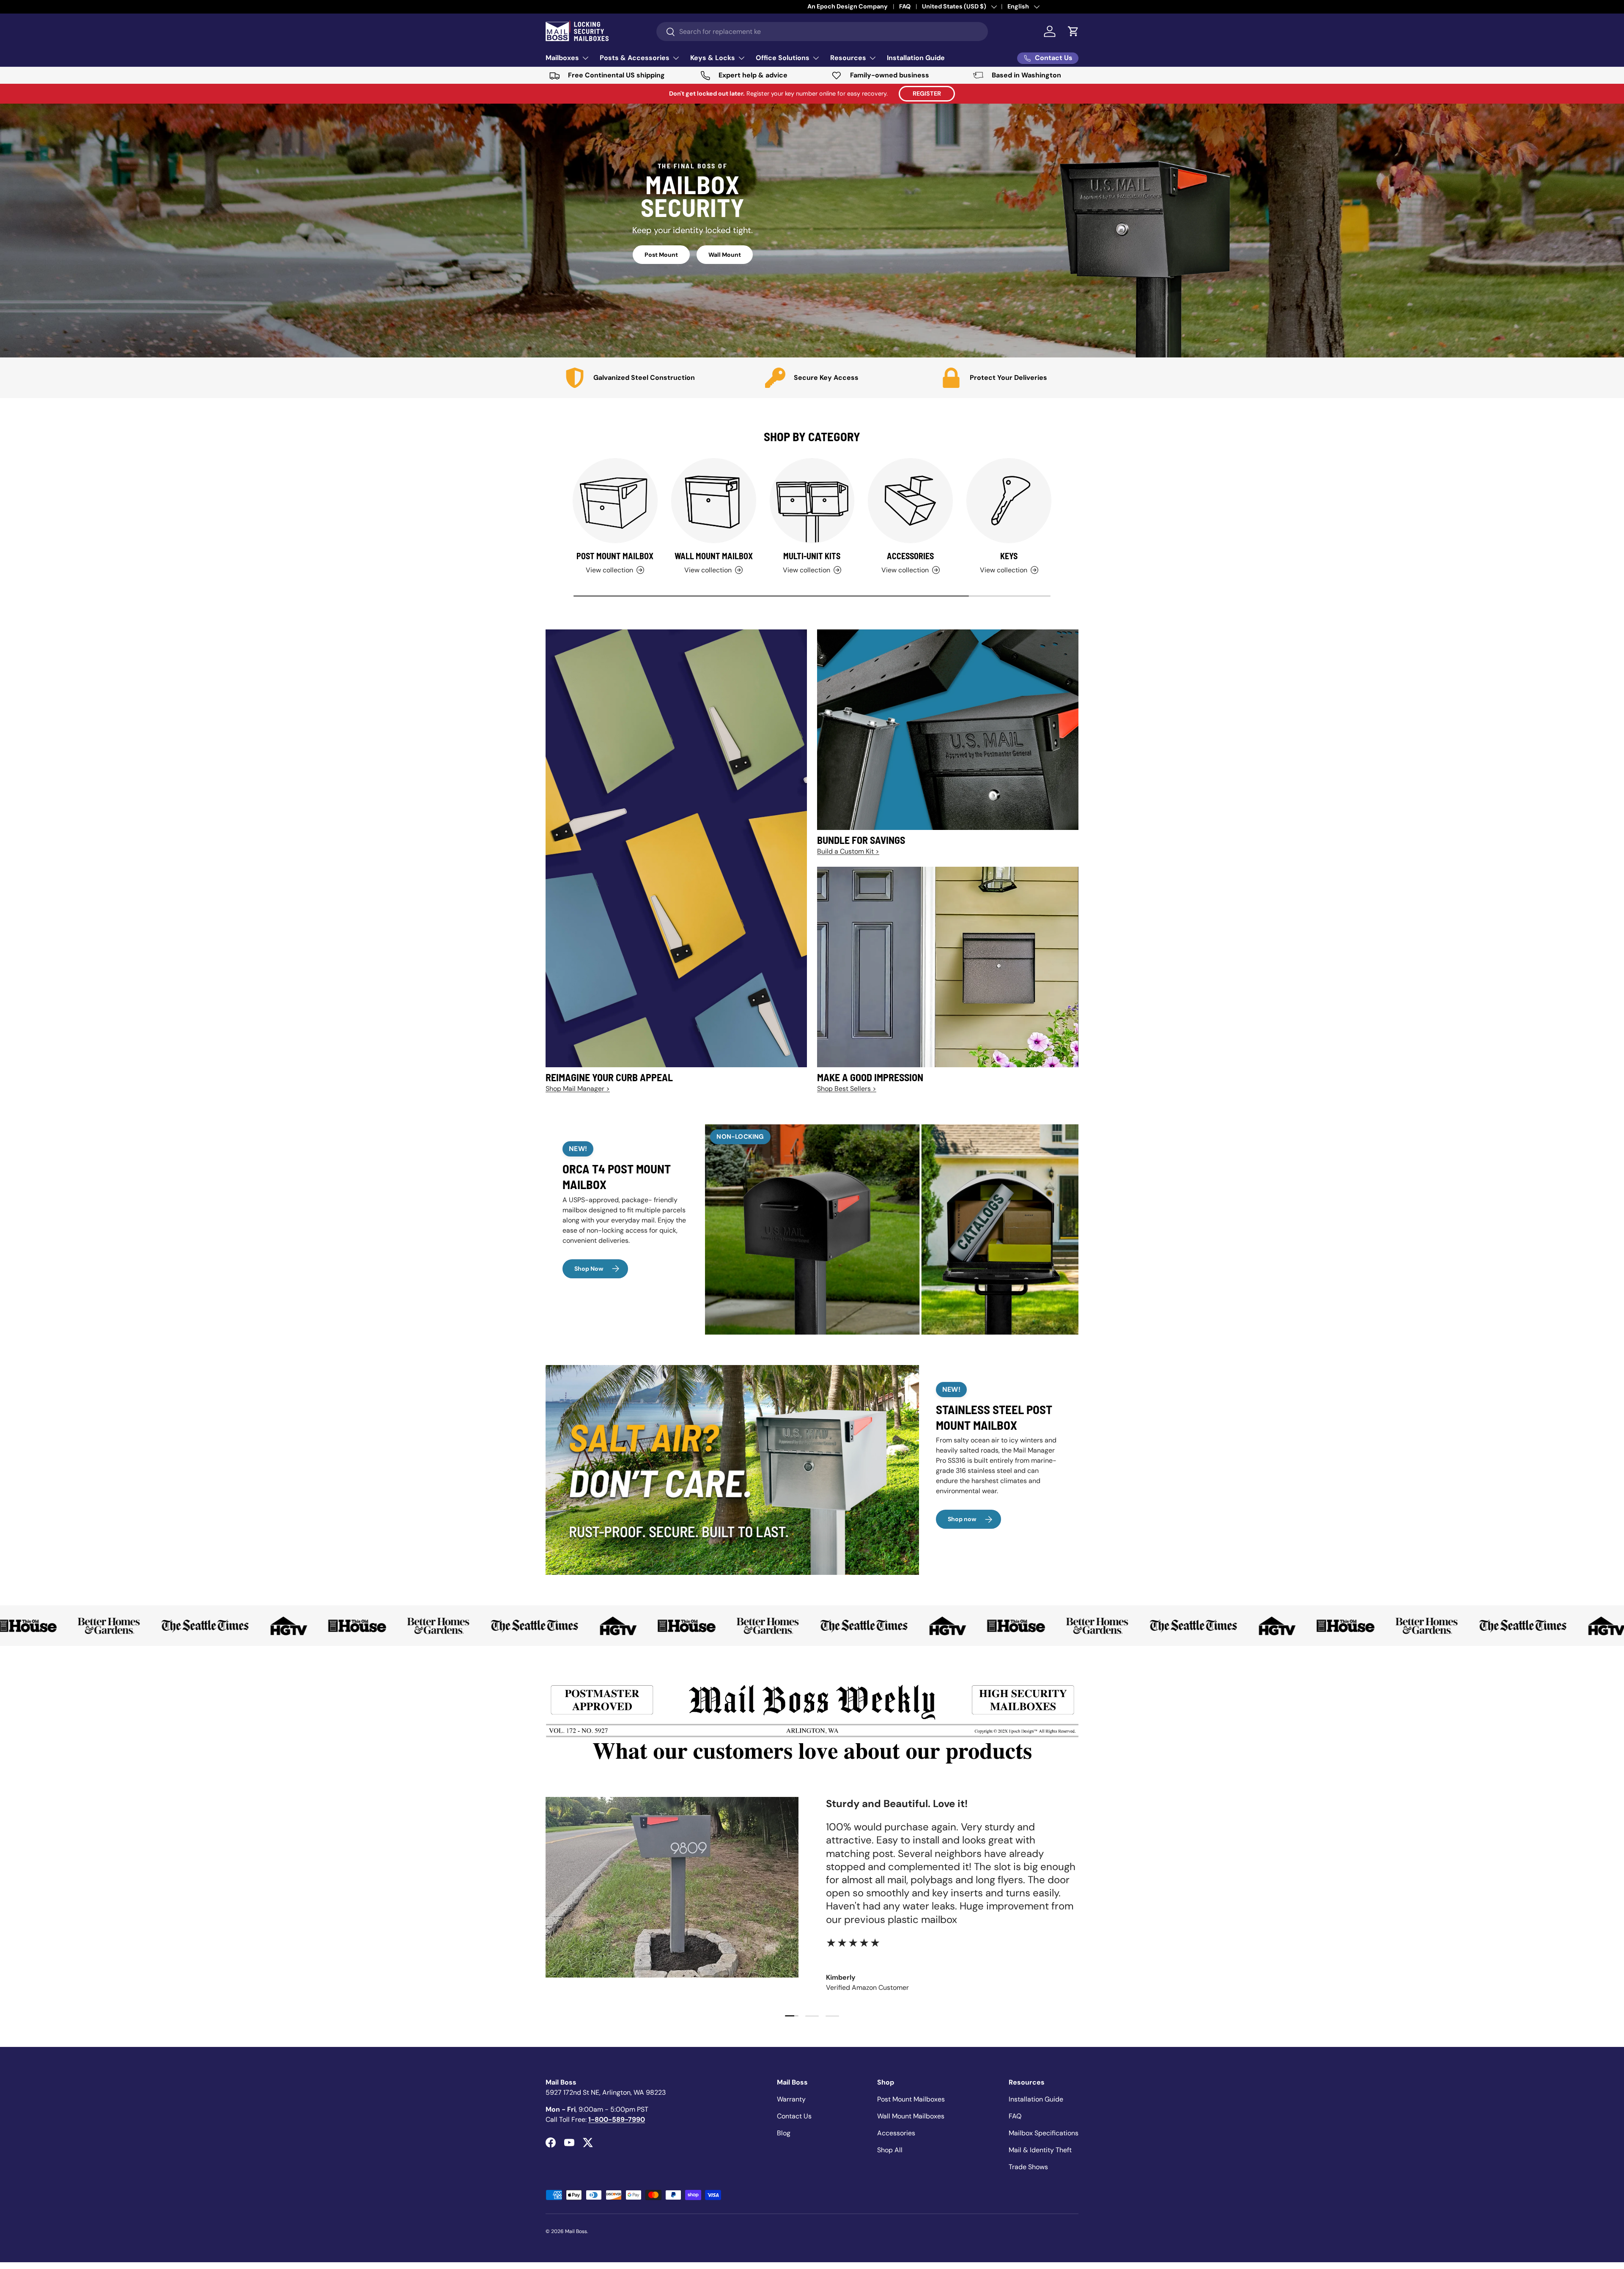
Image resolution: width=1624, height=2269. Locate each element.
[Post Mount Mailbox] (615, 501)
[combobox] (822, 32)
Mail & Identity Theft (1040, 2150)
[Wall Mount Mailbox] (714, 501)
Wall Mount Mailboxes (911, 2116)
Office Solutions (783, 58)
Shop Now (589, 1269)
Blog (784, 2133)
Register (927, 93)
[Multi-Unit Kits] (812, 501)
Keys (1009, 556)
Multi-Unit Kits (812, 556)
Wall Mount (725, 255)
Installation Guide (916, 58)
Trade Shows (1028, 2167)
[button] (1073, 31)
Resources (848, 58)
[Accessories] (910, 501)
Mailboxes (562, 58)
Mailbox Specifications (1044, 2133)
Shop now (962, 1519)
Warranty (791, 2099)
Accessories (910, 556)
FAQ (1015, 2116)
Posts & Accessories (635, 58)
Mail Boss (576, 2231)
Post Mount (661, 255)
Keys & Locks (713, 58)
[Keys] (1009, 501)
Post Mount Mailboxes (911, 2099)
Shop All (890, 2150)
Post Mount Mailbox (615, 556)
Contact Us (794, 2116)
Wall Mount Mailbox (714, 556)
